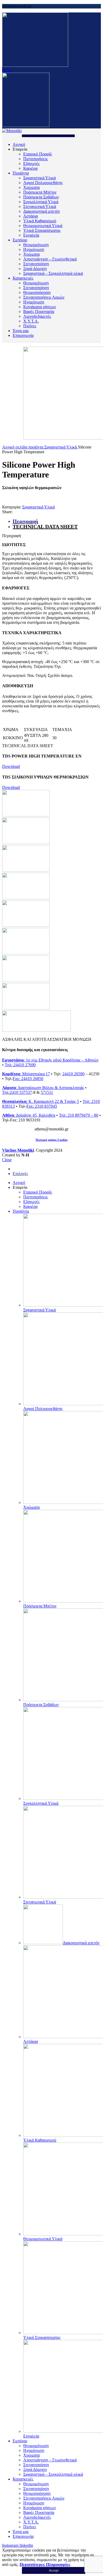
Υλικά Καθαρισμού (40, 221)
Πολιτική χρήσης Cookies (52, 1140)
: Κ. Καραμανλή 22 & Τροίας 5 (41, 1101)
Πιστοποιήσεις (36, 159)
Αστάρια (31, 216)
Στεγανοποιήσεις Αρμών (44, 297)
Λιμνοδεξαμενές (37, 316)
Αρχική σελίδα (15, 447)
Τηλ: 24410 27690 (20, 1065)
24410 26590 (73, 1074)
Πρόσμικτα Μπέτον (40, 192)
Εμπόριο (20, 240)
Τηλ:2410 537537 (17, 1092)
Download (11, 766)
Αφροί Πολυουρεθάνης (43, 183)
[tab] (57, 526)
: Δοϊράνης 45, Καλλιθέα (29, 1115)
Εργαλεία (31, 235)
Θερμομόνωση (36, 245)
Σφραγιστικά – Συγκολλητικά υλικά (53, 273)
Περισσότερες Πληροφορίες (45, 2564)
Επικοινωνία (23, 335)
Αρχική (19, 144)
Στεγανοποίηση (36, 264)
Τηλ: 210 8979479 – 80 (79, 1115)
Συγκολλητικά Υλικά (41, 202)
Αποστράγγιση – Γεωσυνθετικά (50, 259)
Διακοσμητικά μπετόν (42, 211)
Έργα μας (21, 331)
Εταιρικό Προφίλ (38, 154)
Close (7, 1160)
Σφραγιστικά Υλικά (39, 178)
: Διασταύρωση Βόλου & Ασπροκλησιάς (43, 1088)
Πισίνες (30, 326)
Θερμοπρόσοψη (37, 292)
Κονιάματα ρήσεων (40, 307)
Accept (54, 2570)
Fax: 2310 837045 (42, 1106)
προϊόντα (36, 447)
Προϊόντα (21, 173)
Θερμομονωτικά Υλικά (43, 226)
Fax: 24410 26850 (28, 1079)
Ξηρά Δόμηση (35, 269)
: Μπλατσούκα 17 (26, 1074)
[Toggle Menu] (48, 136)
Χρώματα (31, 187)
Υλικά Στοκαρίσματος (42, 230)
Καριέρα (30, 168)
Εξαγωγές (31, 164)
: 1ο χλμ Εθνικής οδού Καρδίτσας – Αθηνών (50, 1060)
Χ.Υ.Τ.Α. (31, 321)
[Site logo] (35, 65)
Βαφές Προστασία (39, 312)
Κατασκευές (23, 278)
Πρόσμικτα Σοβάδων (41, 197)
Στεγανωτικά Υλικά (40, 206)
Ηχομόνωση (34, 249)
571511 (47, 1092)
